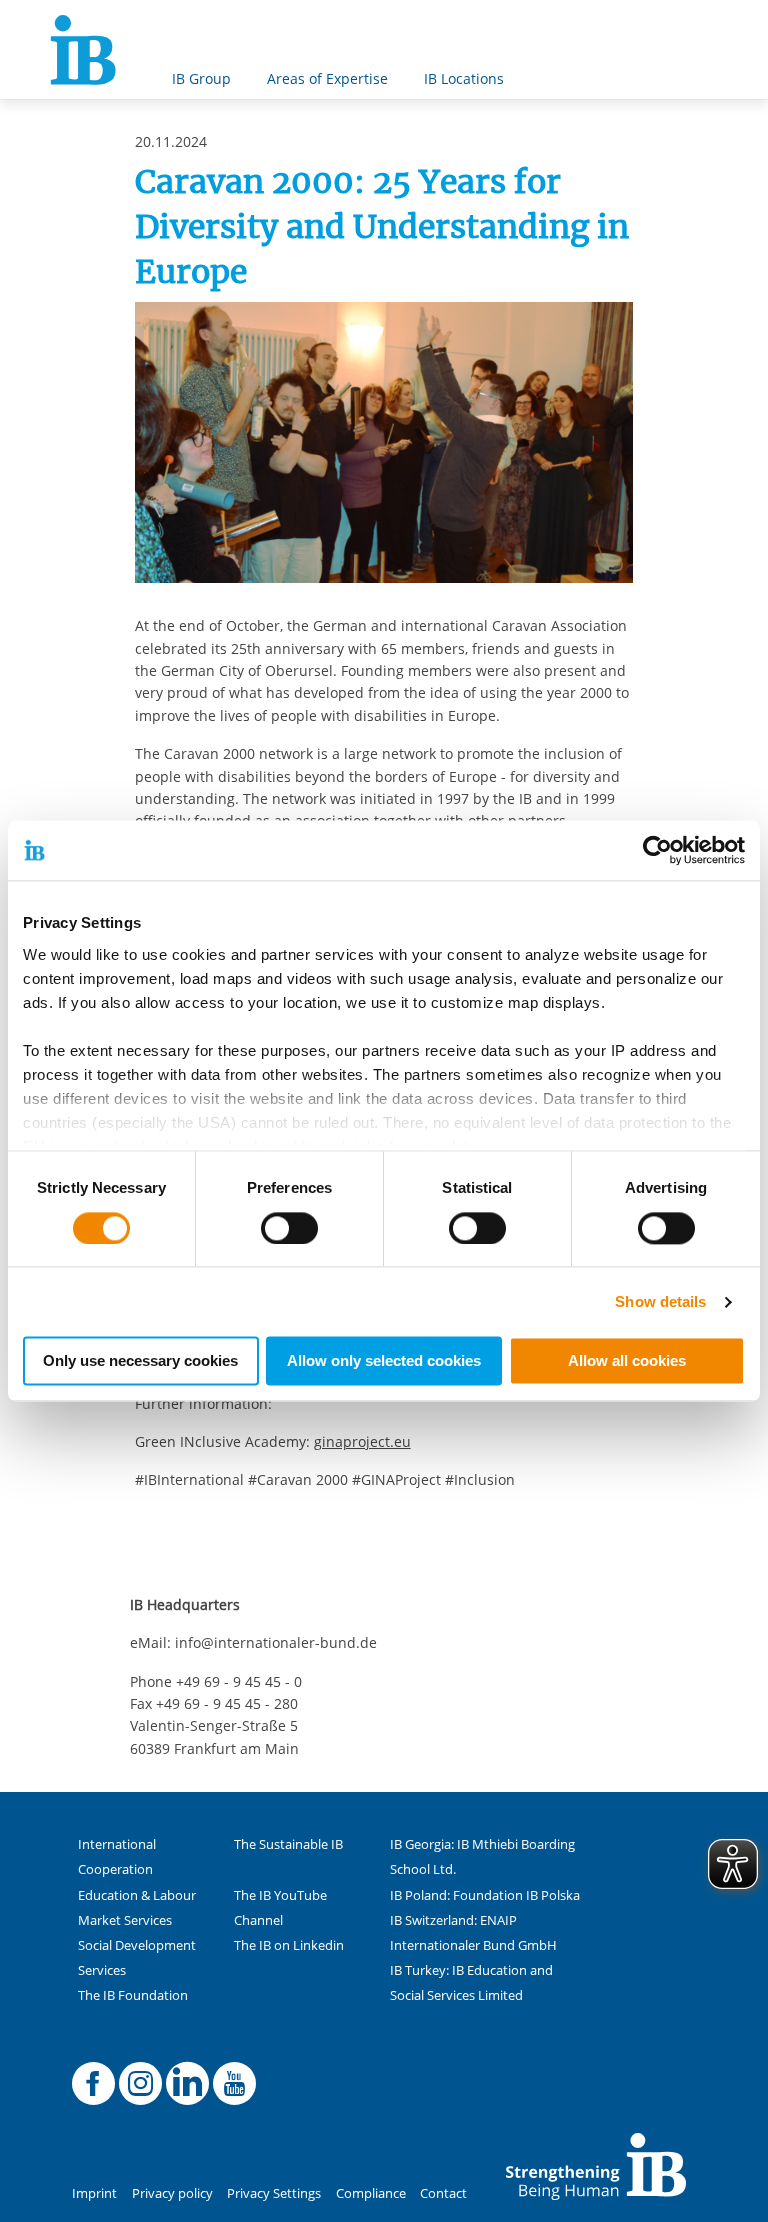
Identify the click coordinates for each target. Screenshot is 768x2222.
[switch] (289, 1228)
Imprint (94, 2193)
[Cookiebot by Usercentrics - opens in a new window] (657, 850)
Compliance (371, 2193)
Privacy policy (172, 2193)
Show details (660, 1301)
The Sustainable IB (288, 1844)
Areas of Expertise (327, 78)
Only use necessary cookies (140, 1361)
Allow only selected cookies (384, 1361)
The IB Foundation (133, 1995)
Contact (443, 2193)
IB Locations (464, 78)
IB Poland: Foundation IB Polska (485, 1895)
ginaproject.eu (362, 1441)
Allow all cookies (627, 1361)
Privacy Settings (274, 2193)
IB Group (201, 78)
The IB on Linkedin (289, 1945)
